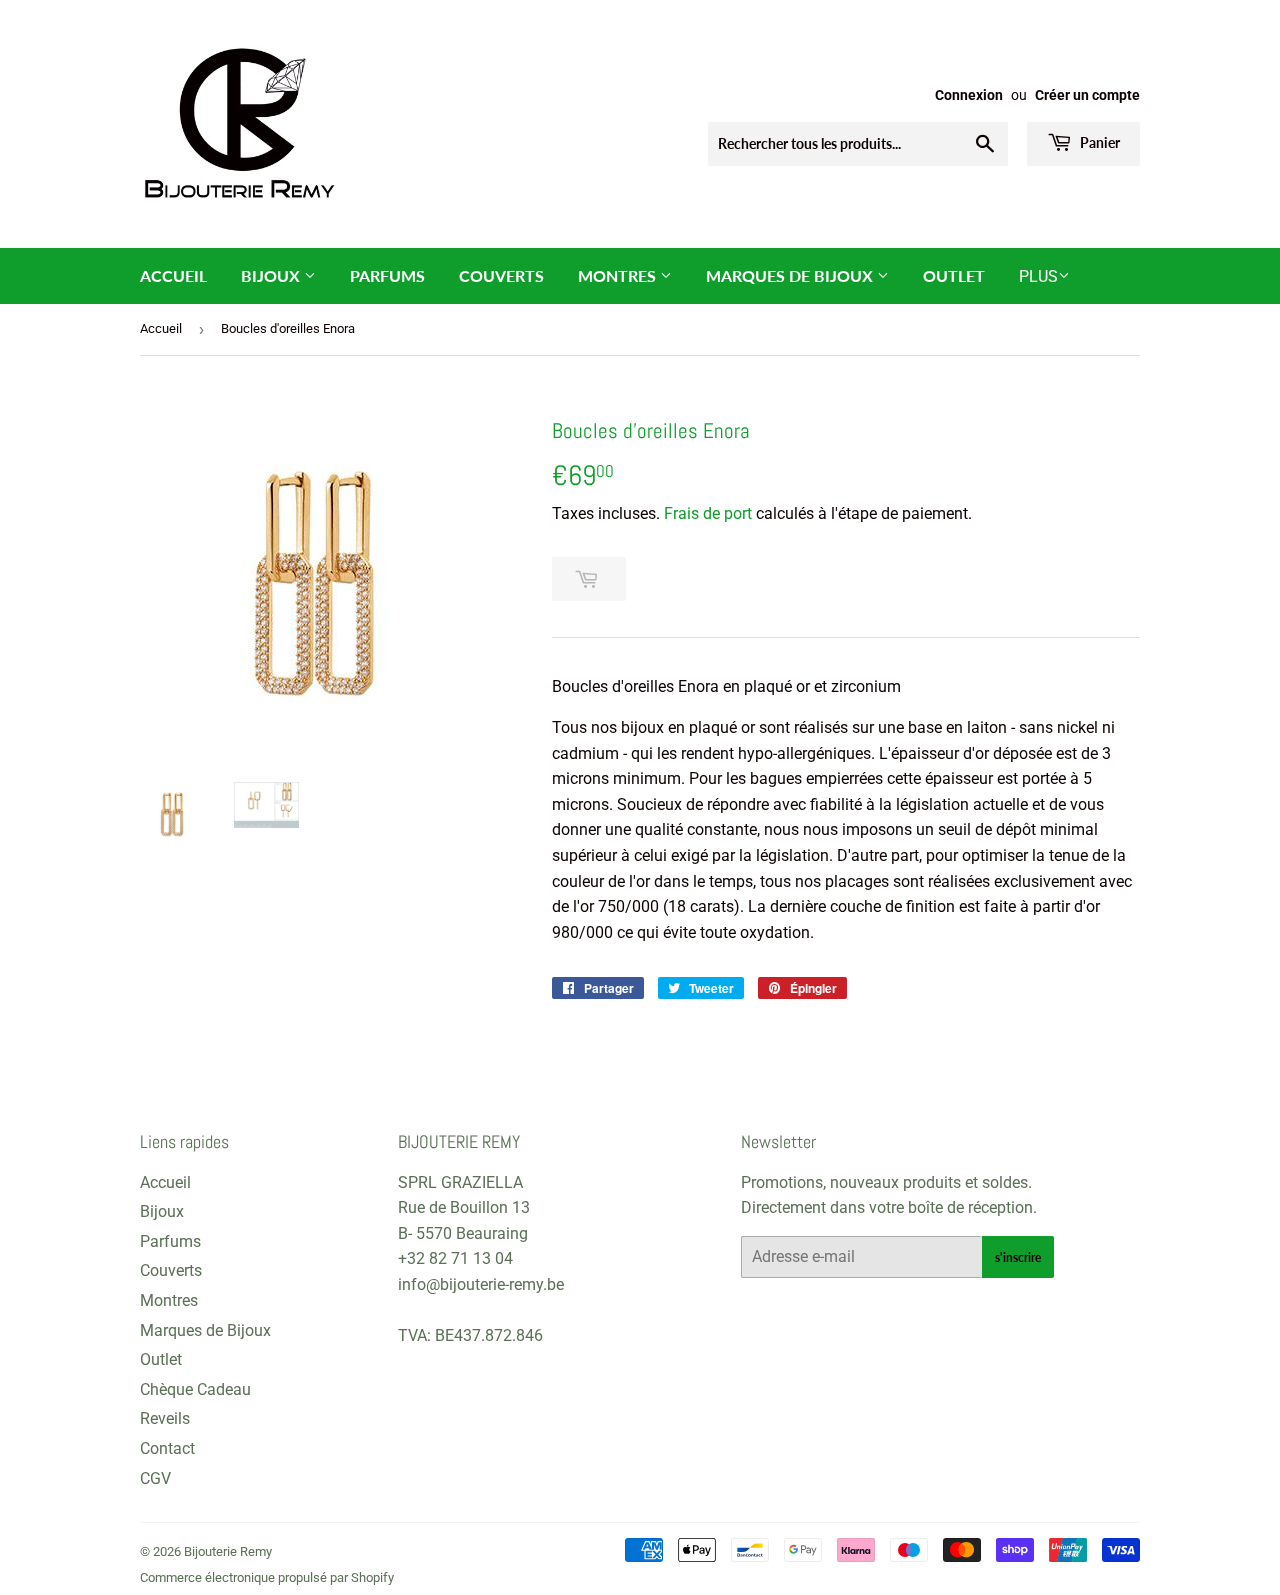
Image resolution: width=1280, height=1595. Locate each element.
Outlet (954, 275)
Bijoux (272, 275)
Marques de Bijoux (791, 275)
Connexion (969, 95)
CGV (155, 1478)
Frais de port (708, 513)
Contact (167, 1448)
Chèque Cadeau (195, 1389)
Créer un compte (1087, 95)
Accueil (173, 275)
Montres (619, 275)
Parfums (387, 275)
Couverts (501, 275)
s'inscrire (1018, 1257)
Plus (1038, 276)
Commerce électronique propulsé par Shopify (267, 1577)
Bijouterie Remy (228, 1551)
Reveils (165, 1418)
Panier (1098, 142)
